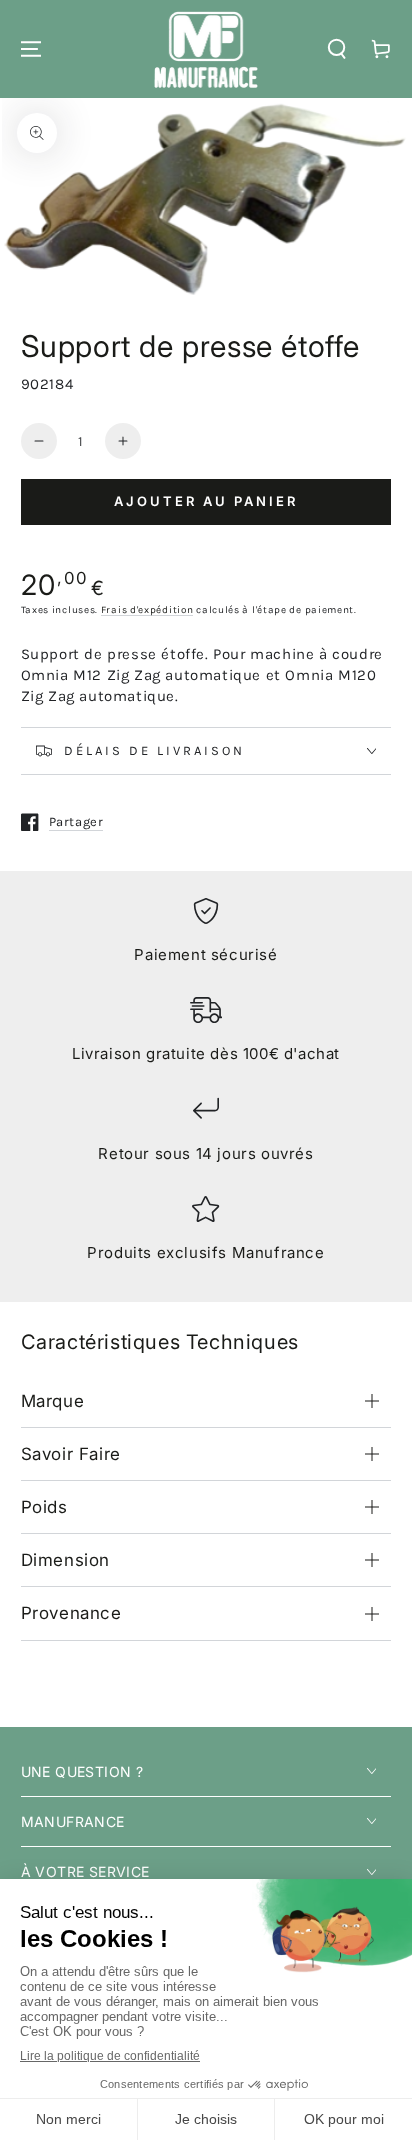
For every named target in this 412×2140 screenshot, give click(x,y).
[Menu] (31, 49)
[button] (337, 49)
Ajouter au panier (206, 501)
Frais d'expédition (147, 610)
